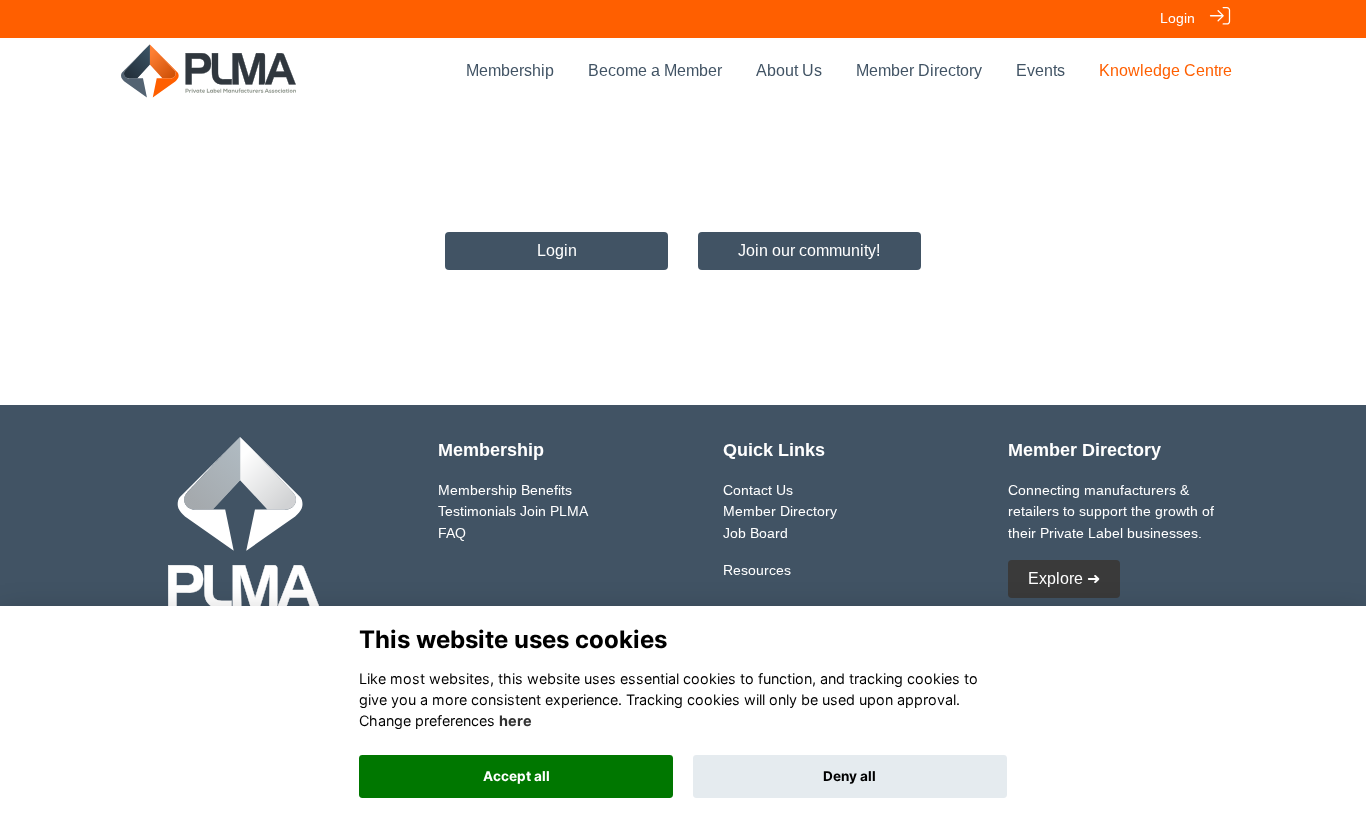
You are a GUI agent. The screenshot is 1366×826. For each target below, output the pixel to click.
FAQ (452, 533)
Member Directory (780, 511)
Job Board (755, 533)
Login (1177, 18)
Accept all (516, 776)
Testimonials (477, 511)
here (515, 720)
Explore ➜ (1064, 578)
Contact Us (758, 490)
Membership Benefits (505, 490)
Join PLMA (554, 511)
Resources (757, 570)
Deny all (849, 776)
